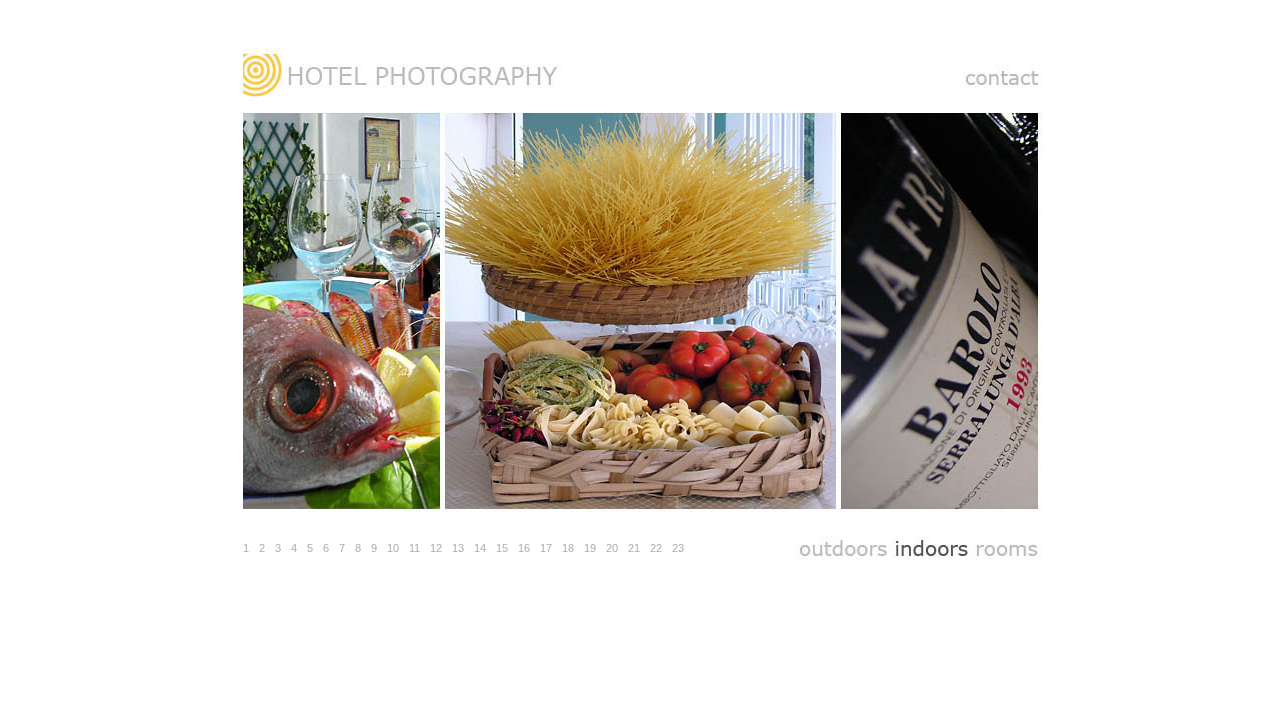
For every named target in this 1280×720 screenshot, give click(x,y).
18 (568, 548)
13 (458, 548)
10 (393, 548)
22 (656, 548)
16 (524, 548)
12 (436, 548)
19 (590, 548)
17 (546, 548)
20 (612, 548)
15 (502, 548)
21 (634, 548)
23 (678, 548)
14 (480, 548)
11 (414, 548)
